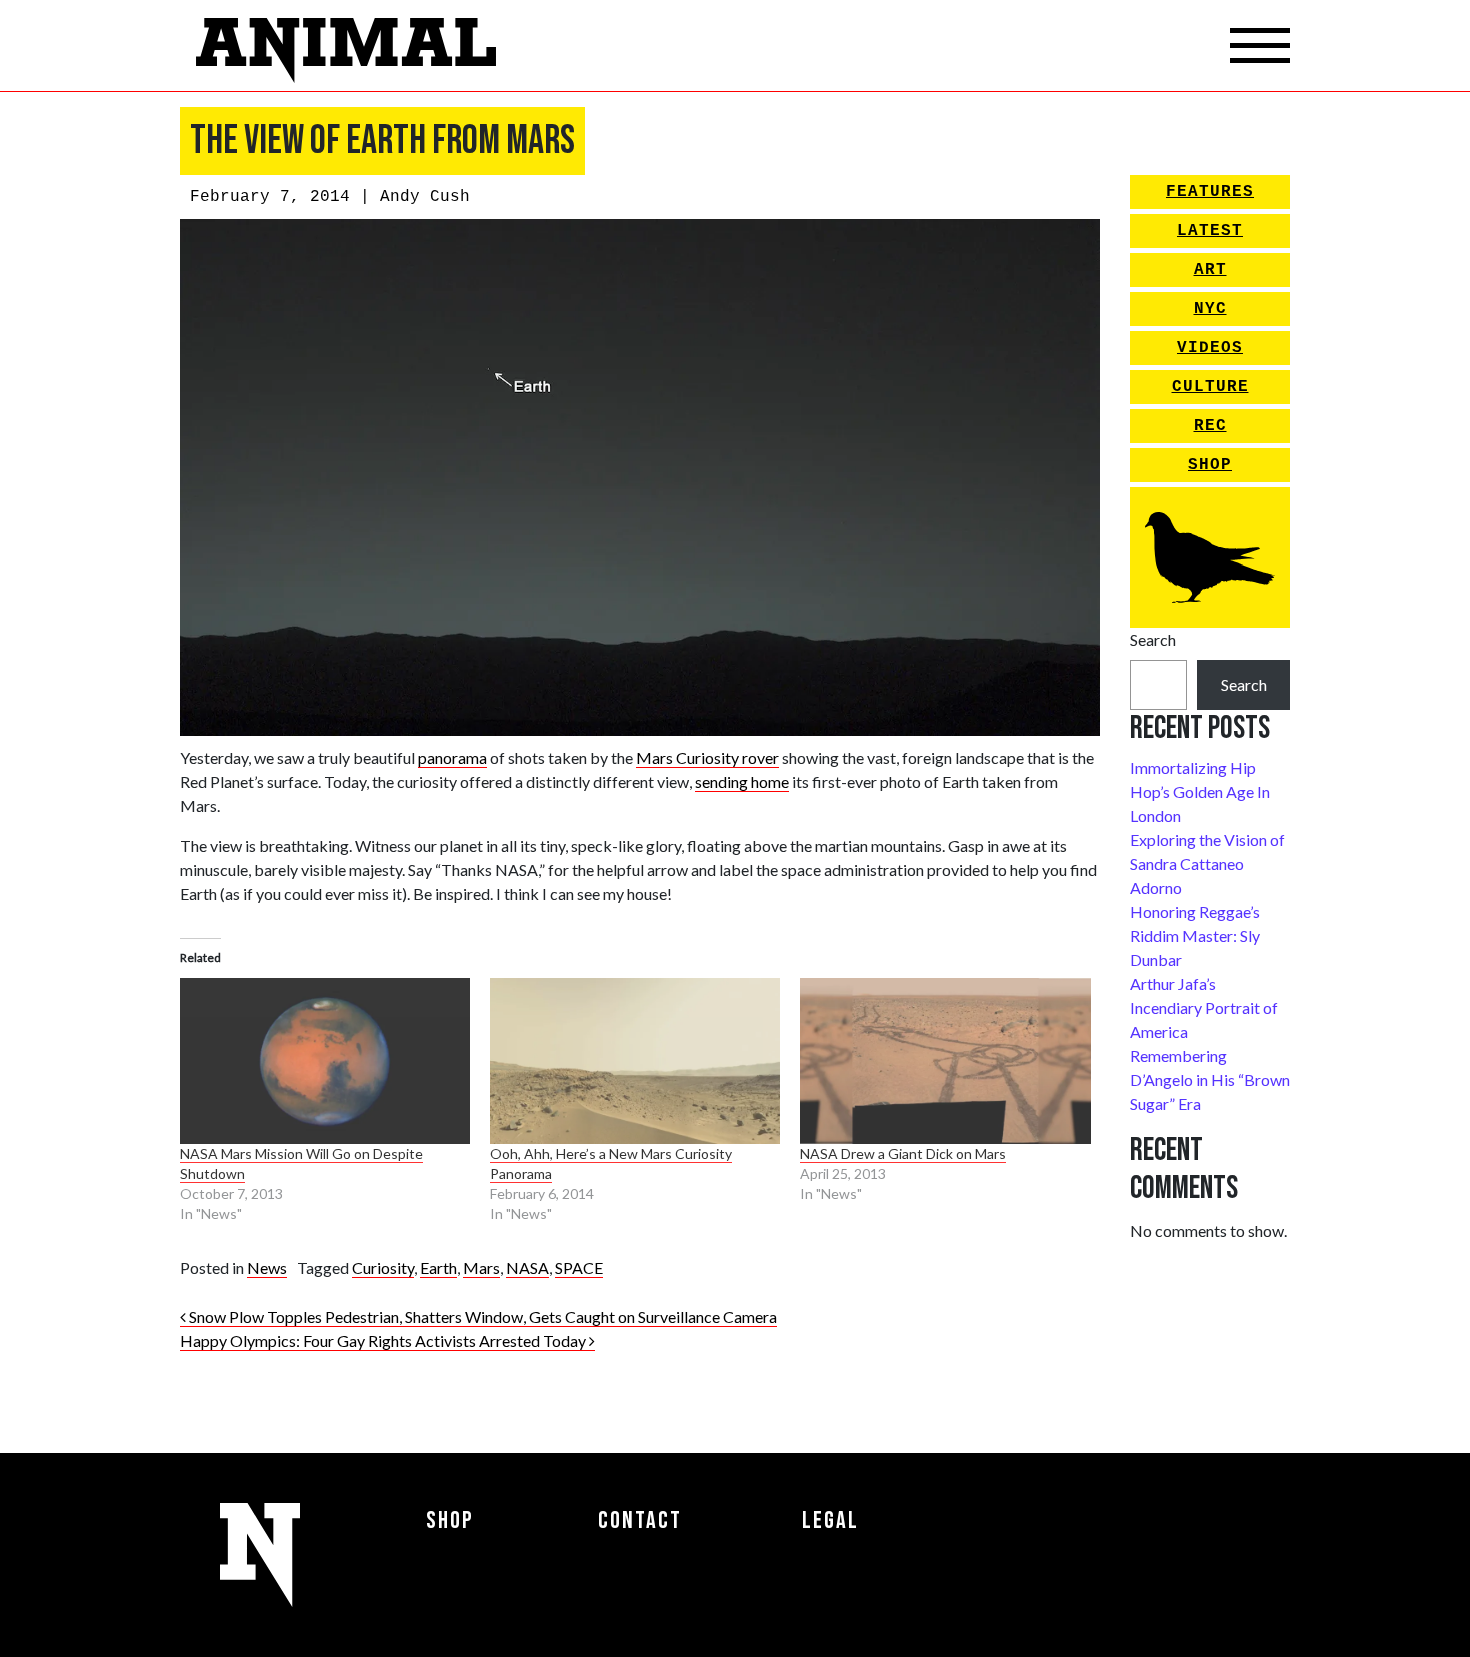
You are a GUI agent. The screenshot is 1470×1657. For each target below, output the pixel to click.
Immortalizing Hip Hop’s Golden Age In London (1200, 791)
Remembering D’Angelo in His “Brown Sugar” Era (1210, 1079)
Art (1210, 270)
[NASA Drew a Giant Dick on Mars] (945, 1061)
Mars (481, 1267)
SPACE (579, 1267)
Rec (1210, 426)
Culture (1210, 387)
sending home (742, 781)
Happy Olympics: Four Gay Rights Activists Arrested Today (384, 1340)
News (267, 1267)
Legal (830, 1520)
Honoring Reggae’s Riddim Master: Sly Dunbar (1195, 935)
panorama (452, 757)
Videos (1210, 348)
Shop (1210, 465)
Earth (438, 1267)
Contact (640, 1520)
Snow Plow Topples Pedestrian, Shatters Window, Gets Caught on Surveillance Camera (481, 1316)
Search (1153, 639)
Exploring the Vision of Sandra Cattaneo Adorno (1207, 863)
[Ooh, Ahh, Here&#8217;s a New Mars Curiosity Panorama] (635, 1061)
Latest (1210, 231)
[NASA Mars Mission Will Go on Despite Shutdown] (325, 1061)
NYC (1210, 309)
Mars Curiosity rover (707, 757)
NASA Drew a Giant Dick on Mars (903, 1153)
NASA (527, 1267)
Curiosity (383, 1267)
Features (1210, 192)
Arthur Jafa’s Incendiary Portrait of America (1204, 1007)
